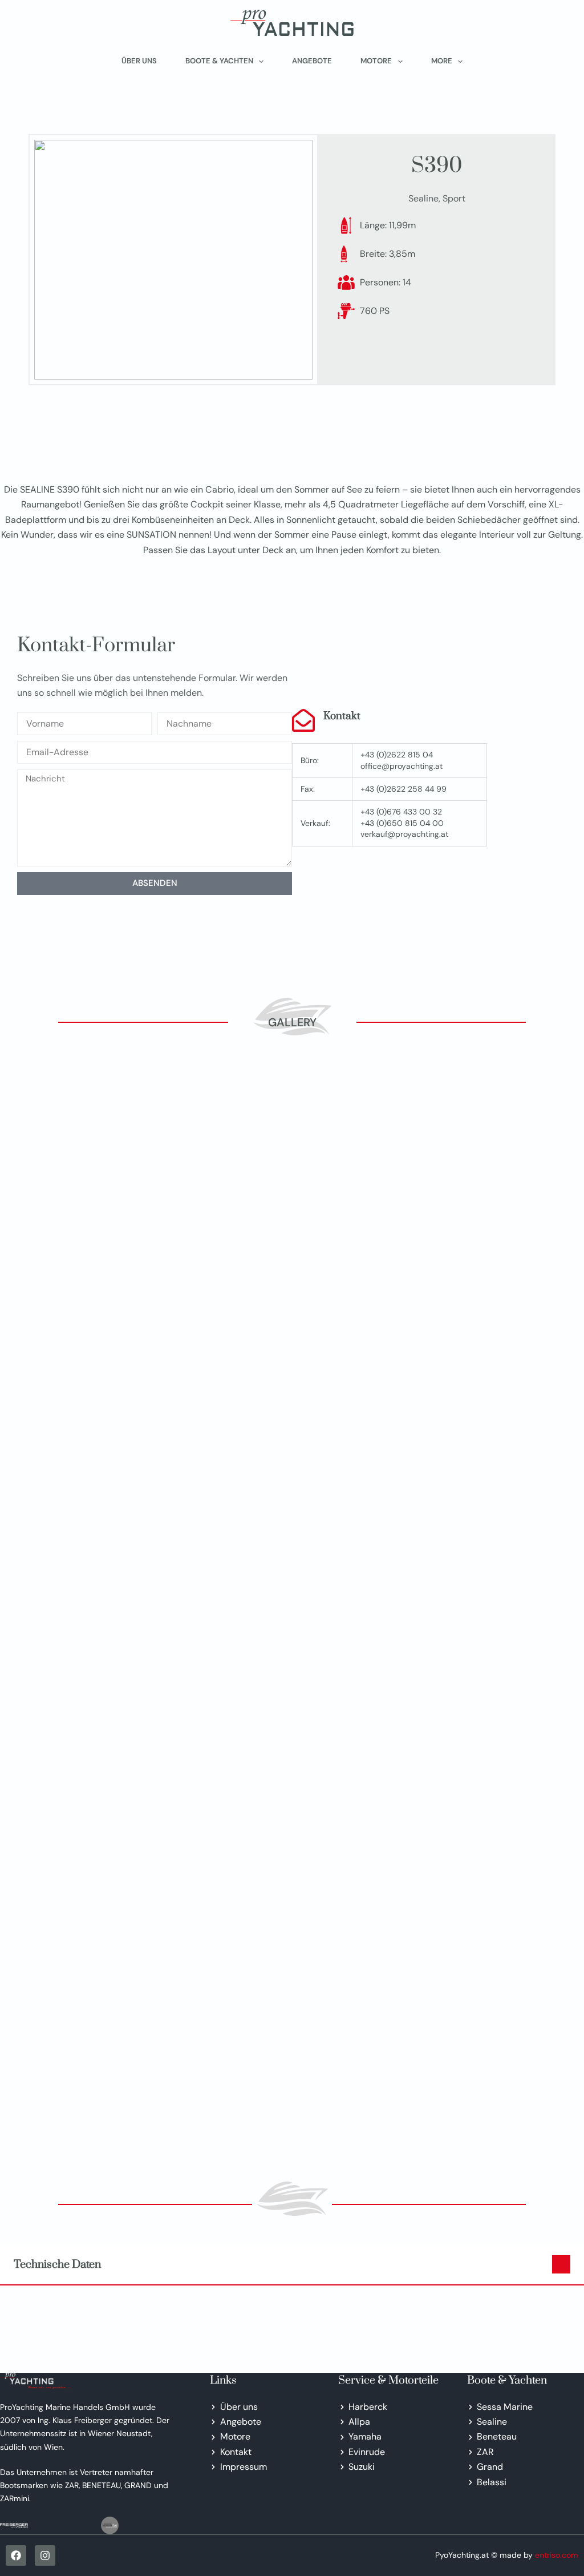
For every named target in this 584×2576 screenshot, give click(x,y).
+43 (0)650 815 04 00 (402, 823)
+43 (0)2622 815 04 (397, 755)
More (442, 61)
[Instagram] (45, 2555)
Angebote (312, 61)
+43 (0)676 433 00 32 (401, 812)
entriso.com (557, 2555)
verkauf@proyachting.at (404, 834)
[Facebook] (16, 2555)
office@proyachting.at (401, 766)
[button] (292, 2264)
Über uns (139, 61)
